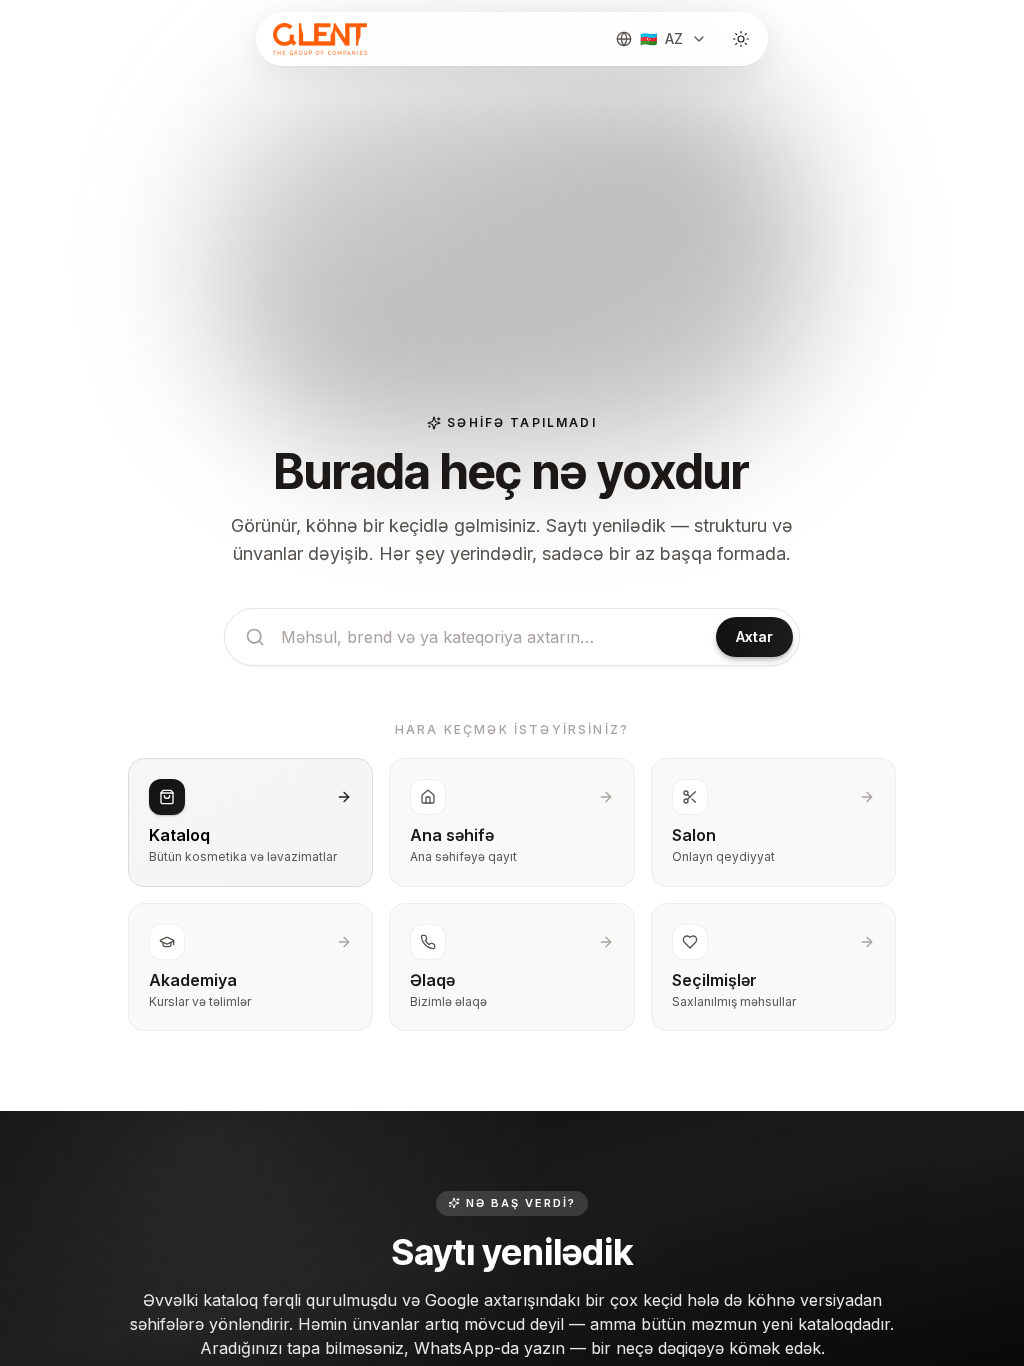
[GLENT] (318, 39)
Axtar (754, 636)
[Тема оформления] (741, 39)
